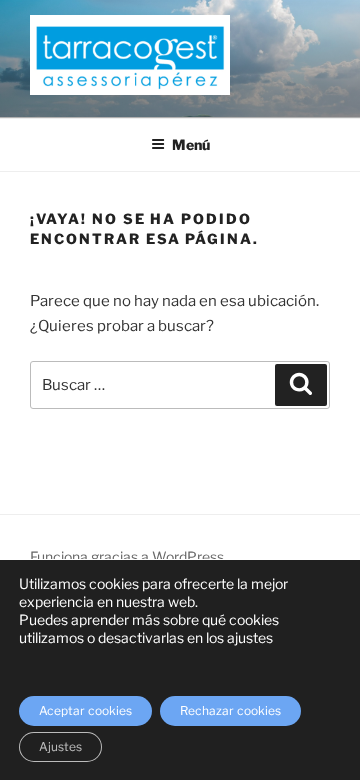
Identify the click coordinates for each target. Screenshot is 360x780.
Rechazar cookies (230, 710)
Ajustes (60, 746)
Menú (191, 144)
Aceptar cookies (85, 710)
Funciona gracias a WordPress (127, 556)
